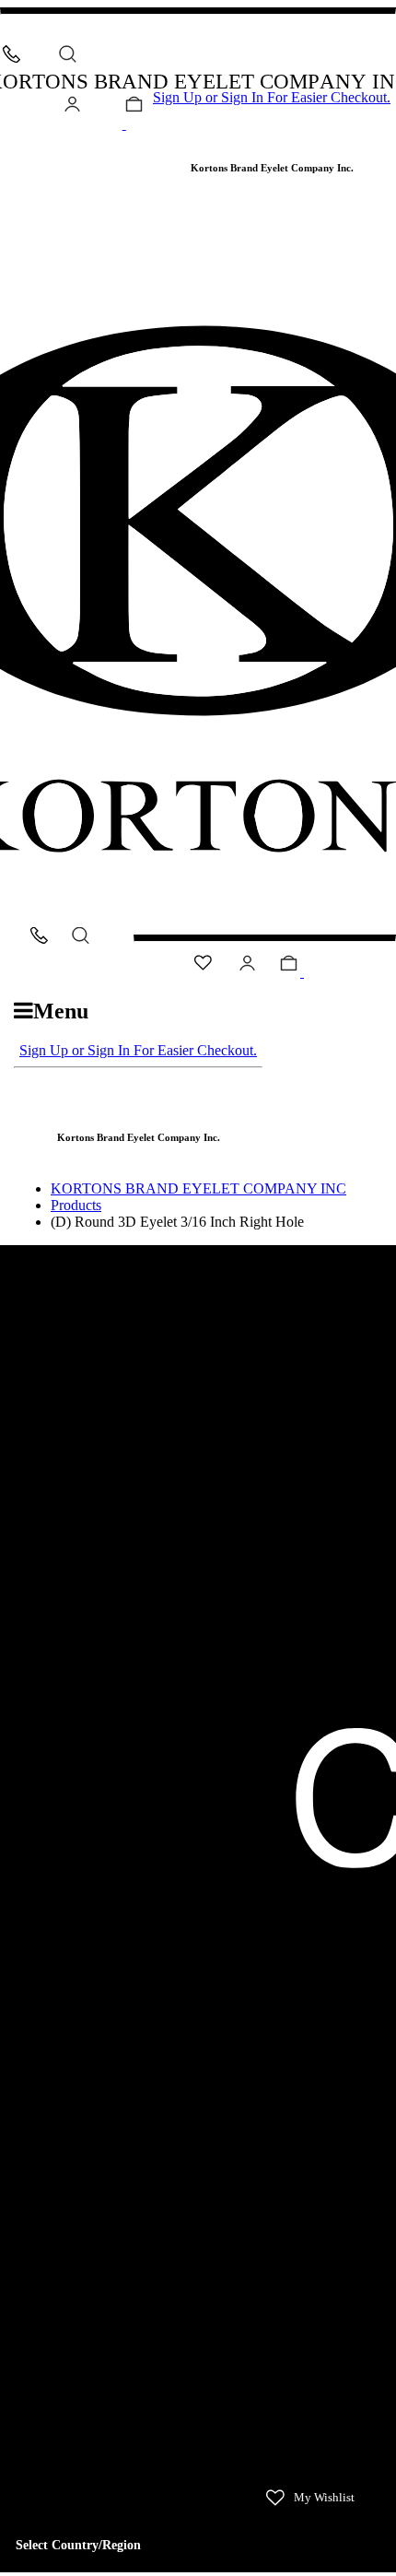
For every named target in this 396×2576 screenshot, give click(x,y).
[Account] (72, 107)
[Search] (68, 54)
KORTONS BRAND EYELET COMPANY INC (198, 1188)
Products (76, 1205)
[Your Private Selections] (9, 143)
